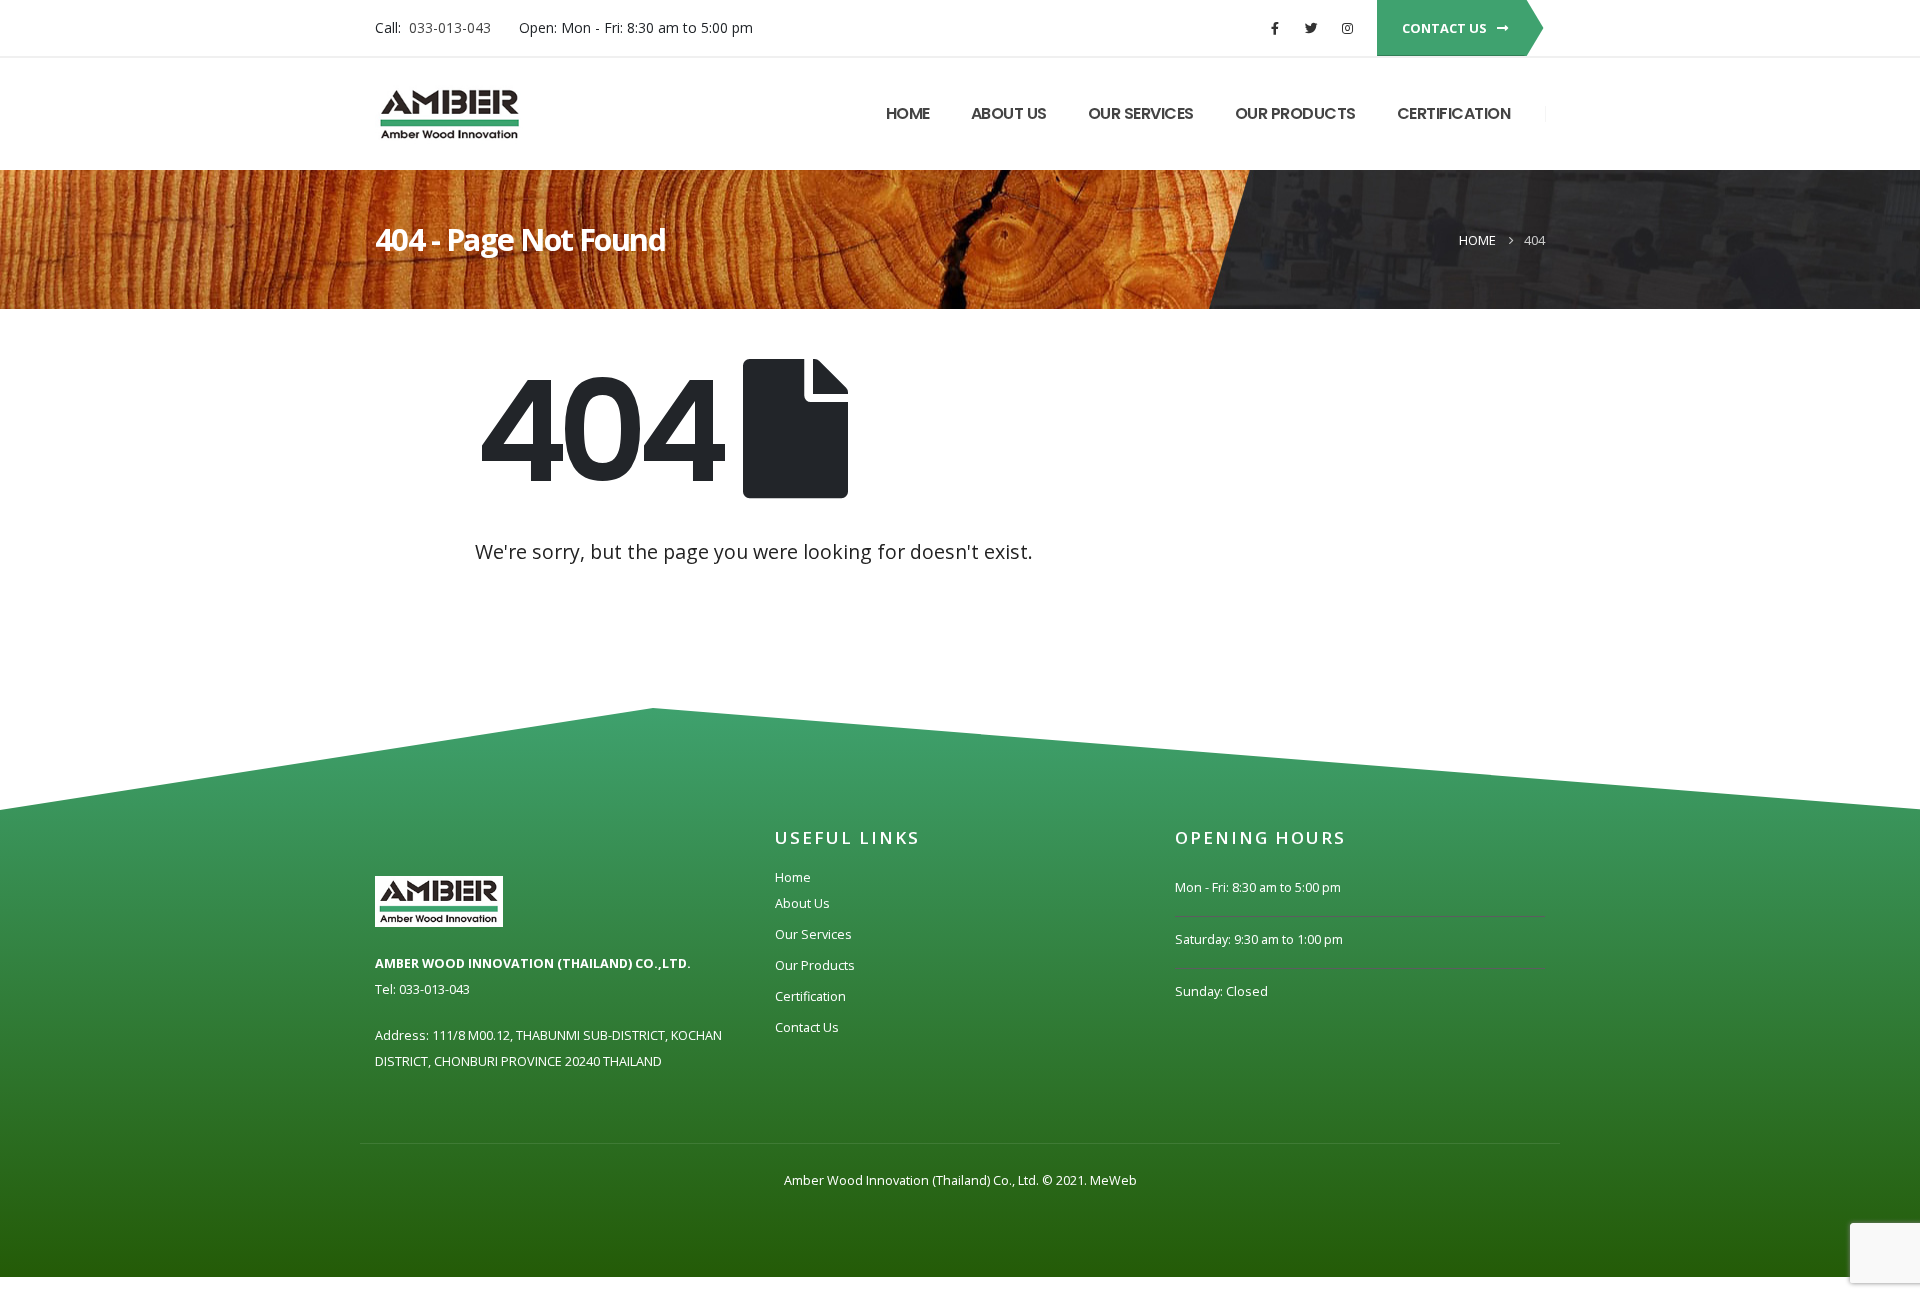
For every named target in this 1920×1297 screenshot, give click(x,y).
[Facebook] (1275, 28)
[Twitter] (1311, 28)
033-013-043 (450, 27)
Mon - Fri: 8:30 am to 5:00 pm (1258, 887)
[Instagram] (1347, 28)
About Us (1009, 113)
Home (908, 113)
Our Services (1141, 113)
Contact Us (807, 1027)
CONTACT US (1446, 28)
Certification (1454, 113)
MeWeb (1113, 1180)
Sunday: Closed (1221, 991)
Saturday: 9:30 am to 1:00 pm (1259, 939)
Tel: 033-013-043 (422, 989)
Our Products (1295, 113)
